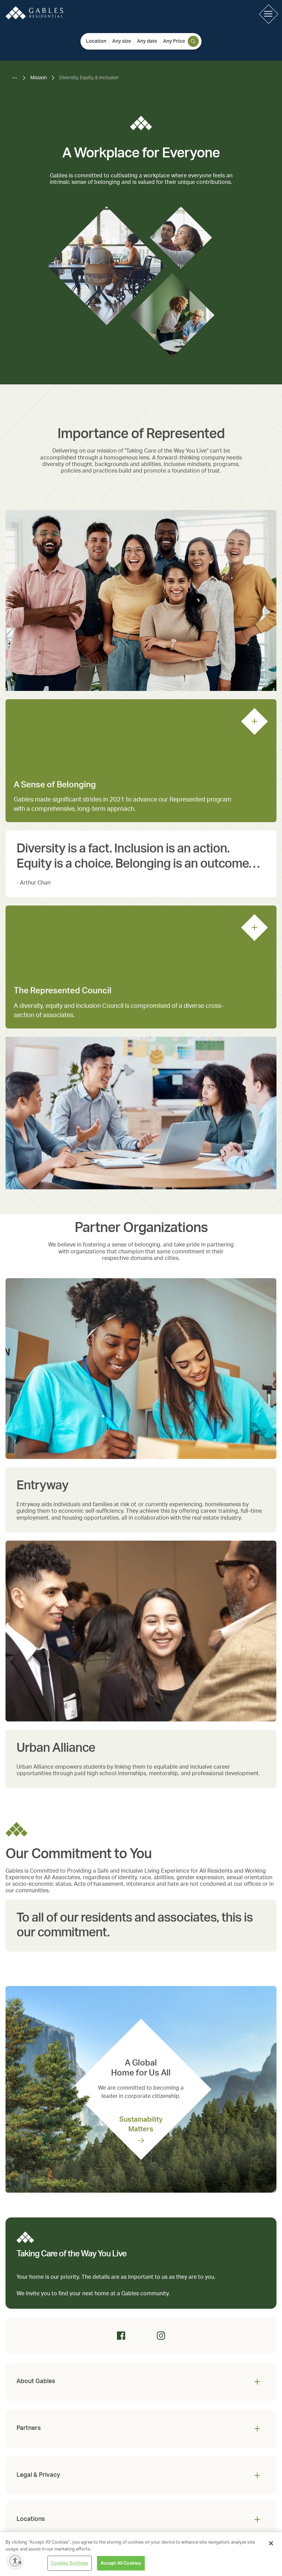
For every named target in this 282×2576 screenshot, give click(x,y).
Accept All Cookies (121, 2563)
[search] (193, 41)
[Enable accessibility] (15, 2561)
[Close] (271, 2543)
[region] (141, 2554)
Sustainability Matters (141, 2124)
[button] (268, 14)
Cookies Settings (69, 2563)
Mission (39, 78)
